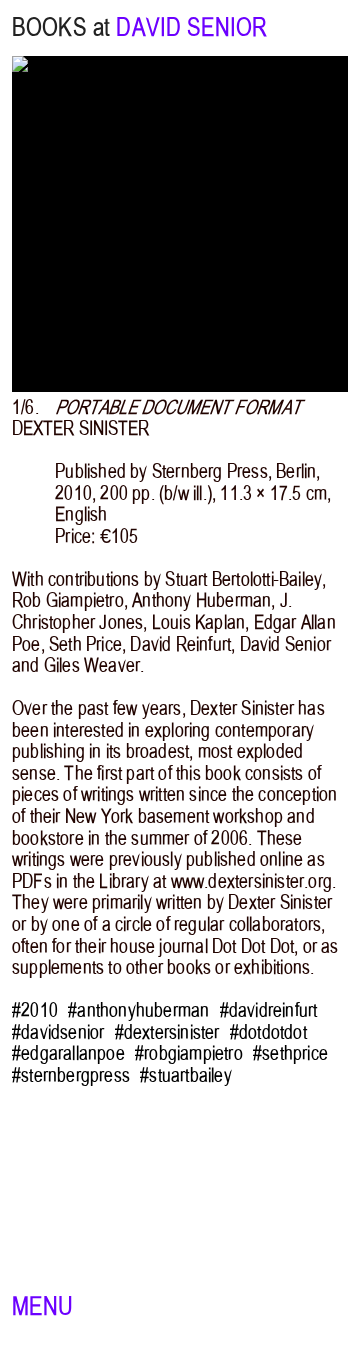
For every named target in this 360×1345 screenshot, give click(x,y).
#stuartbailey (186, 1075)
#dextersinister (167, 1032)
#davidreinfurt (269, 1010)
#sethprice (290, 1053)
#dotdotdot (268, 1032)
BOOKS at (61, 27)
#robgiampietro (189, 1053)
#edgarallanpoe (68, 1053)
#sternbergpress (71, 1075)
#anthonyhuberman (138, 1010)
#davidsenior (58, 1032)
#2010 (35, 1010)
